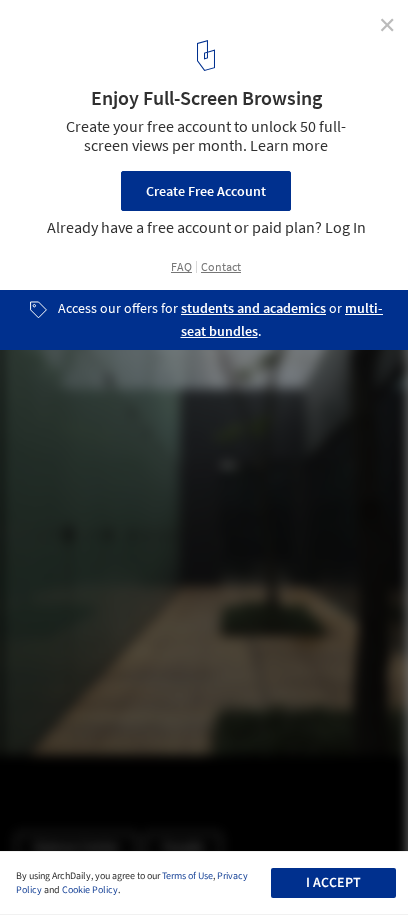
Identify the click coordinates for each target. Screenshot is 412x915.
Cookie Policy (90, 890)
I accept (333, 883)
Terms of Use (187, 876)
